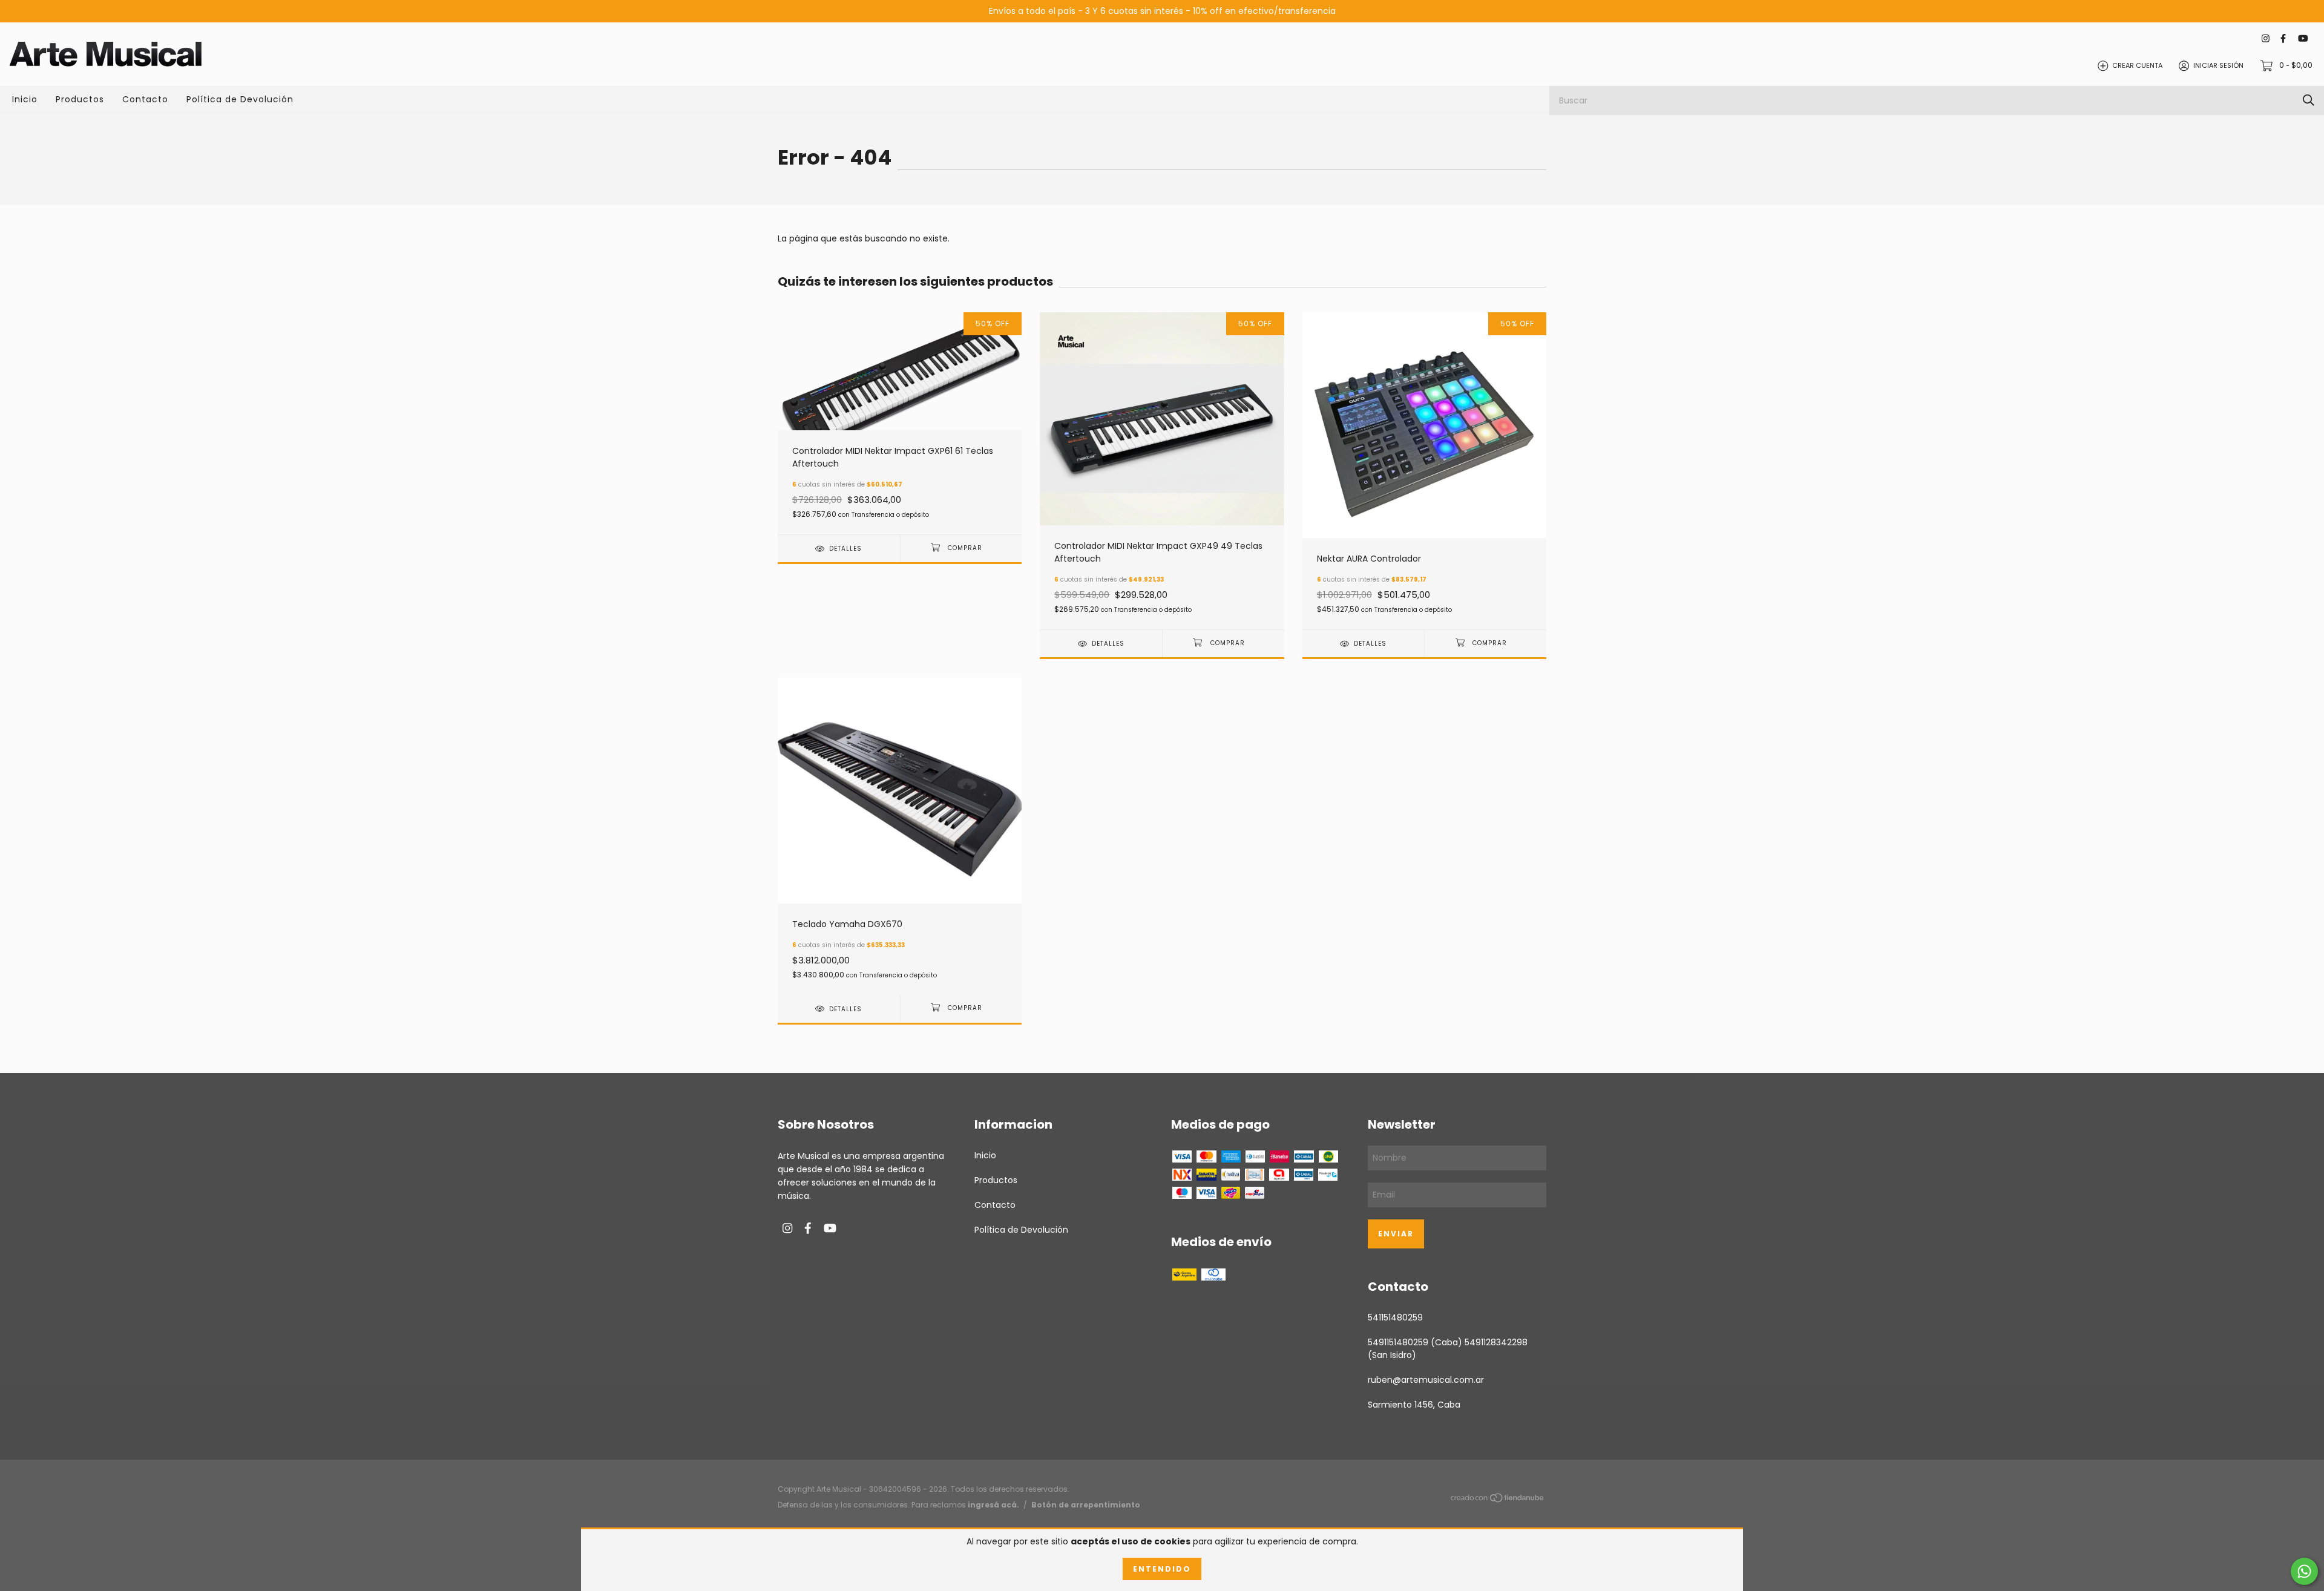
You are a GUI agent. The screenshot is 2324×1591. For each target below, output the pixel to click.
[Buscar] (2309, 100)
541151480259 (1395, 1317)
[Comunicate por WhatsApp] (2304, 1571)
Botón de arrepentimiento (1086, 1505)
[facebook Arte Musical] (2283, 38)
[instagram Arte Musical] (2266, 38)
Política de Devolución (240, 99)
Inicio (25, 99)
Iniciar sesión (2218, 65)
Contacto (145, 99)
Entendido (1162, 1569)
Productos (80, 99)
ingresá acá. (993, 1505)
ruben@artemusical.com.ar (1426, 1380)
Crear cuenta (2137, 65)
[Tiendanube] (1498, 1500)
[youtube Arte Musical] (2303, 38)
